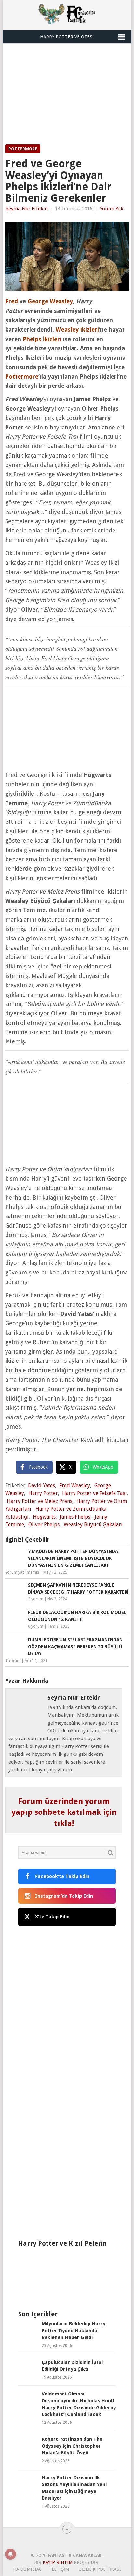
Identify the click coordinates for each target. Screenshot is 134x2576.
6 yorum (36, 1626)
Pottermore (23, 149)
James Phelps (75, 1517)
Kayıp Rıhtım (58, 2562)
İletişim (60, 2569)
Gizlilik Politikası (100, 2569)
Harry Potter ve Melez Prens (40, 1501)
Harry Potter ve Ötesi (67, 37)
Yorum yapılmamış (22, 1572)
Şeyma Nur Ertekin (26, 209)
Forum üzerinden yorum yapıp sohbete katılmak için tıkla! (64, 1812)
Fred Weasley (75, 1485)
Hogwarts (44, 1517)
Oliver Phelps (44, 1525)
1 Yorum (13, 1661)
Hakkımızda (27, 2569)
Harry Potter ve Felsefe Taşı (94, 1493)
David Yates (41, 1485)
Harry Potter (43, 1493)
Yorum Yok (112, 209)
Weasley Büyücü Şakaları (93, 1525)
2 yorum (36, 1599)
